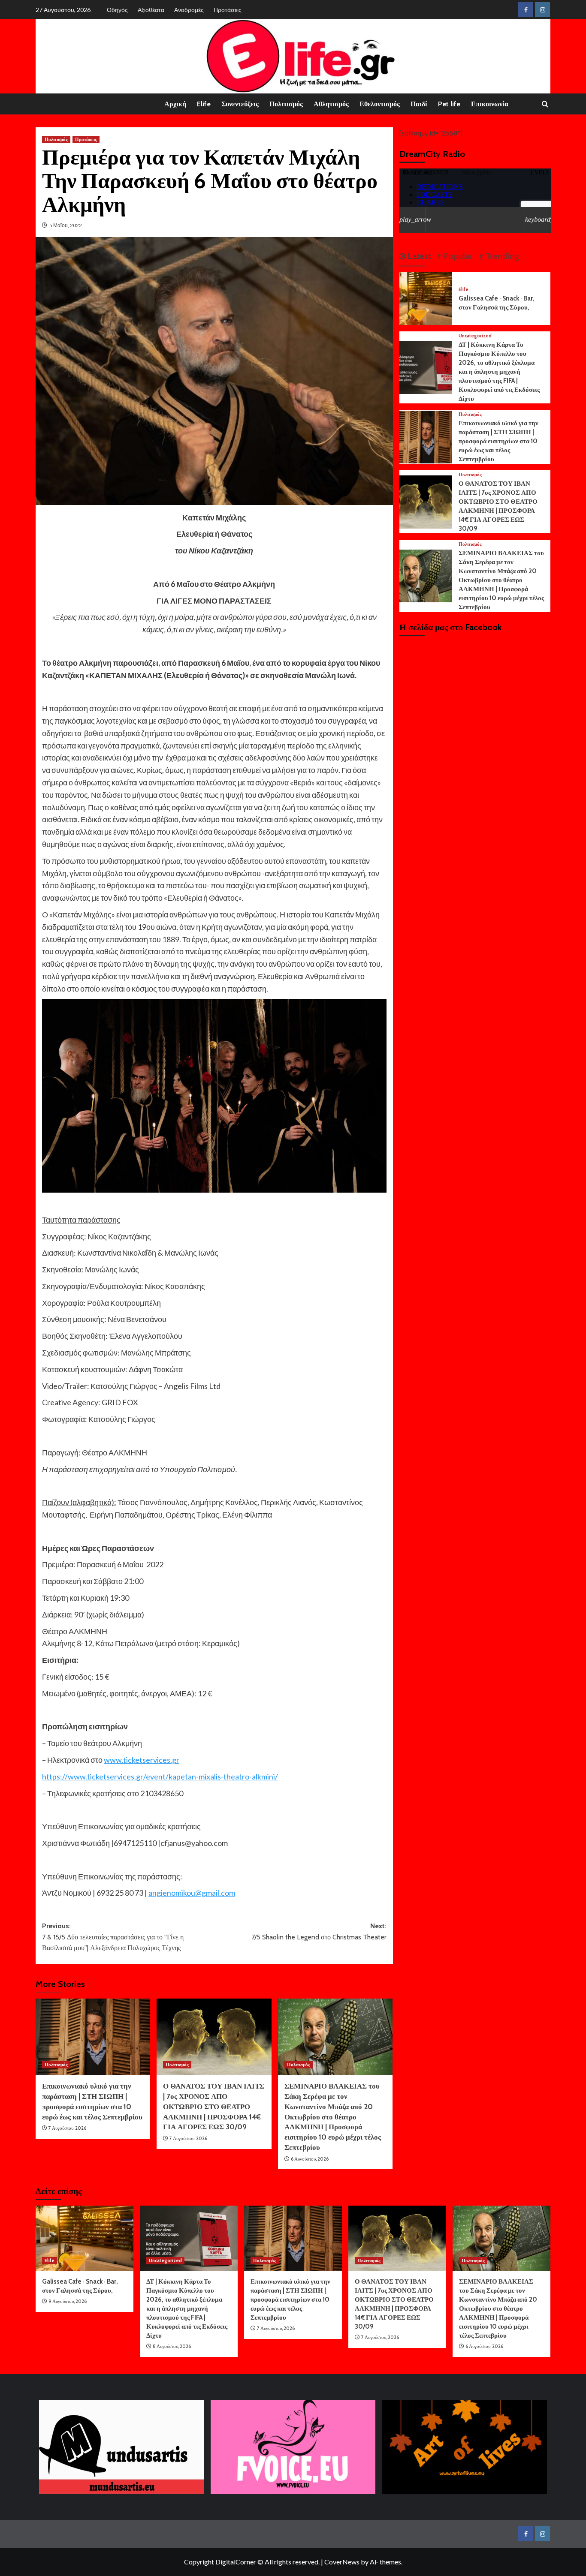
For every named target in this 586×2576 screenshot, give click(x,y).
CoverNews (342, 2562)
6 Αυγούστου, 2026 (310, 2159)
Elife (204, 104)
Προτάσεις (228, 10)
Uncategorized (475, 336)
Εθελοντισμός (380, 104)
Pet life (449, 104)
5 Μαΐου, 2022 (66, 225)
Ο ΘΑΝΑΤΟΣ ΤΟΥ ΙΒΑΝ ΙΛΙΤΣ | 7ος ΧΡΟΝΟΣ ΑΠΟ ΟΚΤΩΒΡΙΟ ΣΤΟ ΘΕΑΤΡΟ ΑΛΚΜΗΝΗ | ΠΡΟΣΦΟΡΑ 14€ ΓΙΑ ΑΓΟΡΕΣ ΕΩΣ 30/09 (214, 2106)
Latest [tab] (418, 256)
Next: (319, 1931)
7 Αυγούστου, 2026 (67, 2128)
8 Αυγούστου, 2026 (172, 2346)
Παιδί (419, 104)
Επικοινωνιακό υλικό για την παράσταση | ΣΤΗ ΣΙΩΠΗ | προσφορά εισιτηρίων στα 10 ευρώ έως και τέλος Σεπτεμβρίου (498, 441)
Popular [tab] (456, 256)
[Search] (545, 104)
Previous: (113, 1937)
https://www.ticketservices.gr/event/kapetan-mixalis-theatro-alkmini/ (160, 1776)
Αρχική (175, 104)
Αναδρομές (189, 10)
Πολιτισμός (286, 104)
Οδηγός (117, 10)
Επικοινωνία (490, 104)
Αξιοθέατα (151, 10)
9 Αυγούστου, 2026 (68, 2301)
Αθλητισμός (331, 104)
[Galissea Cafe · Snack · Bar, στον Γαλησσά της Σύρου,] (426, 298)
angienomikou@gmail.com (192, 1893)
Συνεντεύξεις (240, 104)
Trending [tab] (501, 256)
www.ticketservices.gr (142, 1760)
